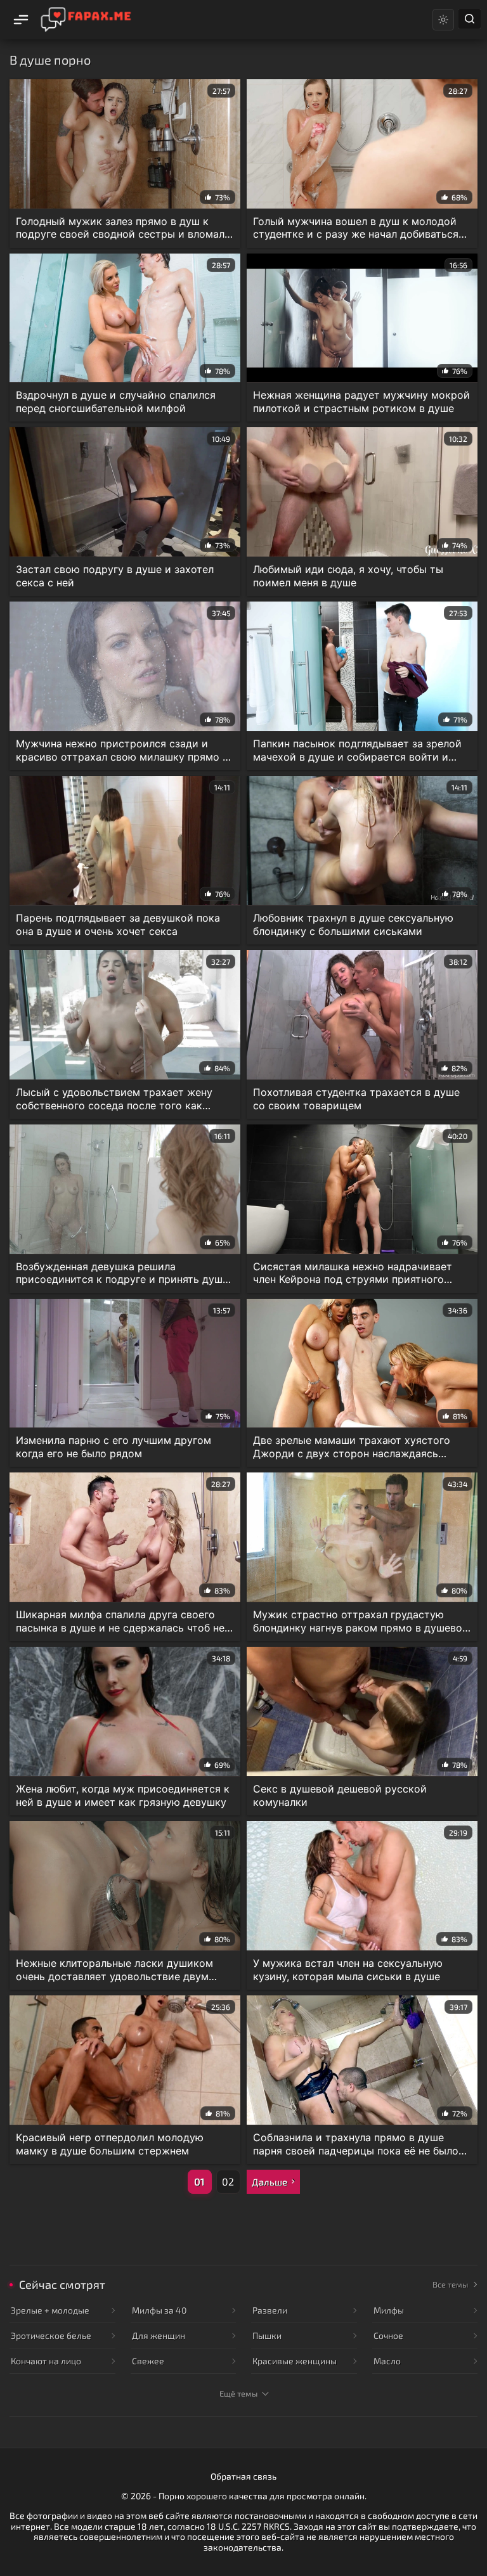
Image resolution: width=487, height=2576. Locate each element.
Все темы (450, 2284)
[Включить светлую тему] (443, 20)
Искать (470, 19)
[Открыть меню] (20, 20)
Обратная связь (243, 2476)
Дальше (269, 2182)
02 (228, 2181)
